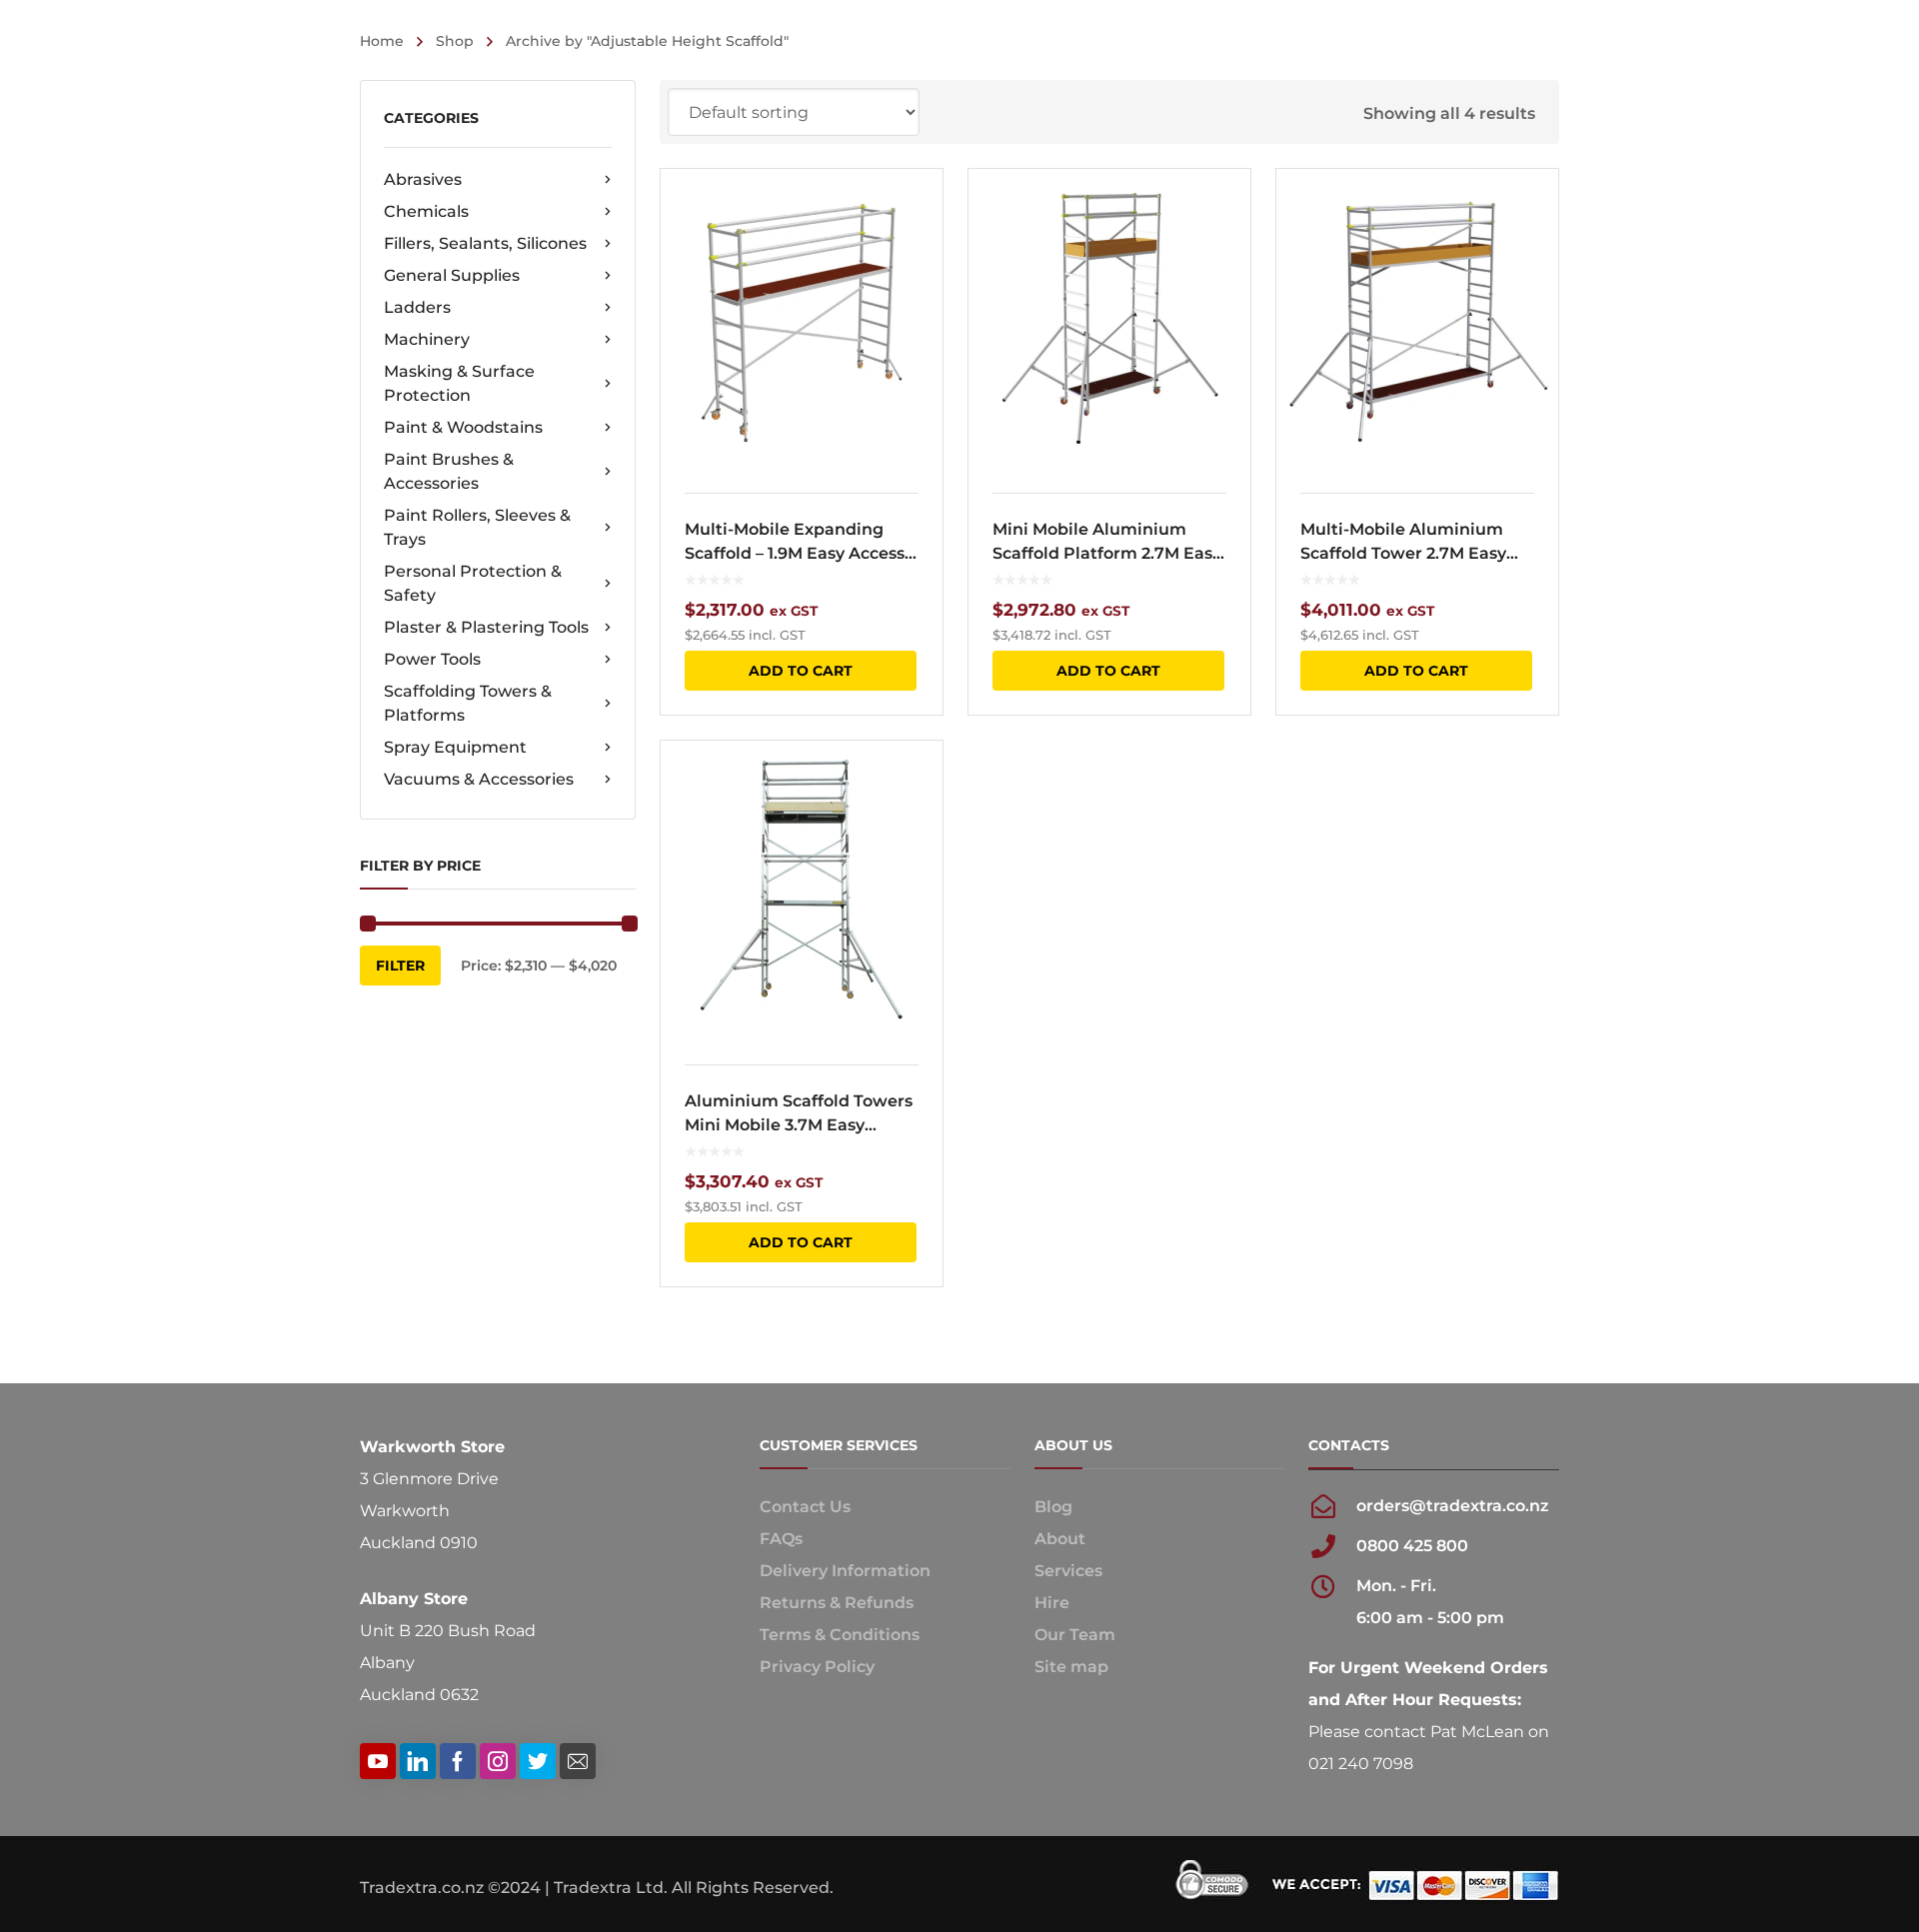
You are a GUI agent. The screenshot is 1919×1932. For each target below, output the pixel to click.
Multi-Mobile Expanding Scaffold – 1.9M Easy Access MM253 (795, 543)
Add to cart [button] (801, 671)
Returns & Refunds (837, 1603)
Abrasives (423, 179)
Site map (1071, 1667)
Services (1068, 1571)
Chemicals (426, 211)
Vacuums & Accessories (479, 779)
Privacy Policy (817, 1667)
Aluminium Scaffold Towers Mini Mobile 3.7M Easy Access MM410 (799, 1114)
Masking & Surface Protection (459, 383)
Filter (400, 966)
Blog (1053, 1507)
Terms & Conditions (840, 1635)
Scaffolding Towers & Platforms (468, 703)
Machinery (427, 339)
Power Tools (432, 659)
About (1060, 1539)
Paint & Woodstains (463, 427)
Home (382, 41)
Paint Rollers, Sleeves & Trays (477, 527)
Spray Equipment (455, 747)
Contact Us (805, 1507)
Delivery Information (845, 1571)
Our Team (1075, 1635)
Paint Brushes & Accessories (449, 471)
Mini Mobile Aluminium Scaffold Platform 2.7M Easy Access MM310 (1107, 543)
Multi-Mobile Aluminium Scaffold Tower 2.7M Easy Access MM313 (1403, 543)
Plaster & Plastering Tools (486, 627)
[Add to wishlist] (915, 213)
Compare (915, 249)
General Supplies (452, 275)
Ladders (417, 307)
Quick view (801, 319)
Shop (455, 41)
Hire (1052, 1603)
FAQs (781, 1539)
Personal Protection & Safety (473, 583)
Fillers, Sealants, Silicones (485, 243)
